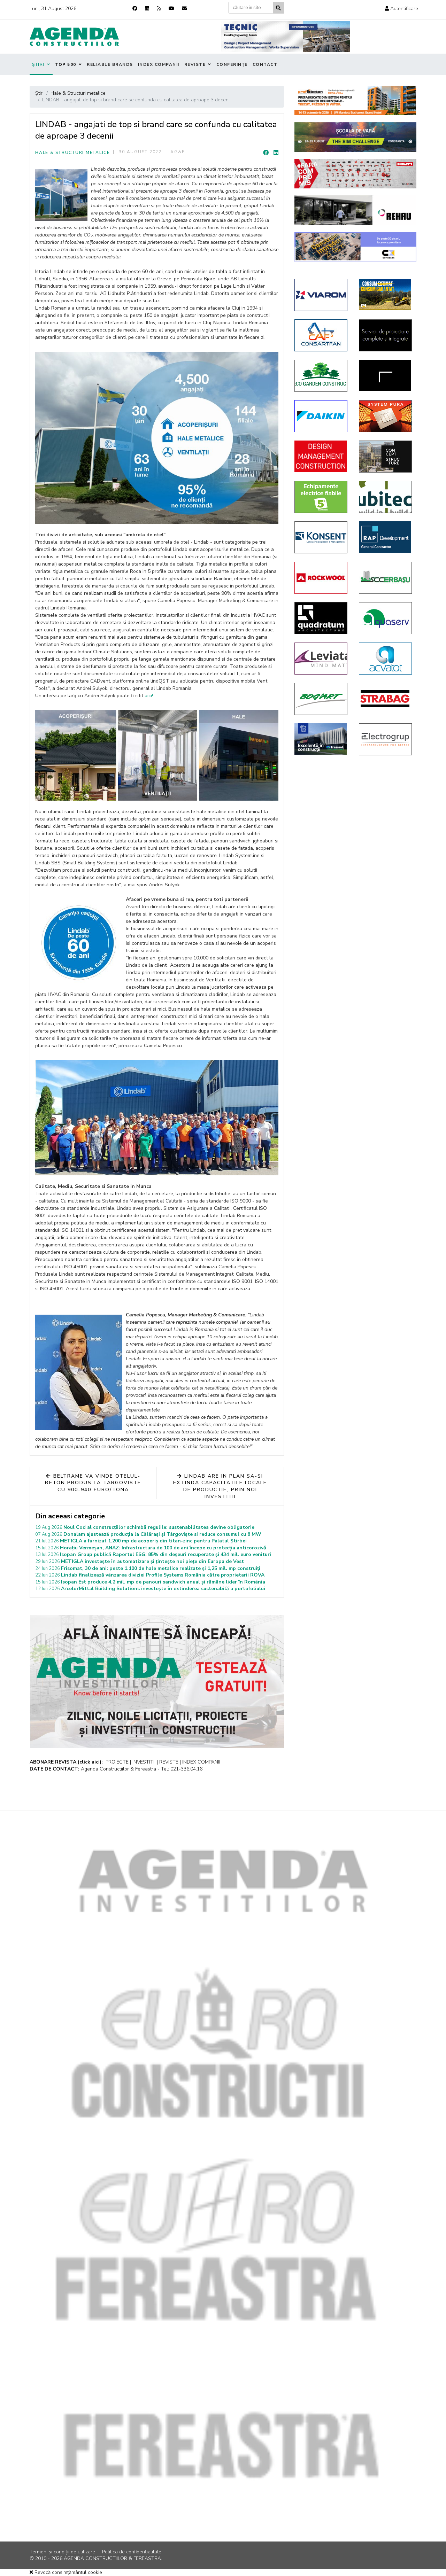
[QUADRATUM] (321, 618)
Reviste (195, 64)
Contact (265, 64)
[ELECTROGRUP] (386, 739)
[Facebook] (135, 9)
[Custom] (159, 9)
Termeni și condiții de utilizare (62, 2552)
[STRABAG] (386, 699)
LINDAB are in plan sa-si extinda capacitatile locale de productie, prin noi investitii (220, 1486)
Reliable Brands (110, 64)
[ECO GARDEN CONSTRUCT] (321, 376)
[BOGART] (321, 699)
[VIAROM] (321, 295)
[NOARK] (321, 497)
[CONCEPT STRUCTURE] (386, 457)
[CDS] (386, 335)
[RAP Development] (386, 537)
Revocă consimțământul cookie (68, 2572)
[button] (401, 9)
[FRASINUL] (321, 739)
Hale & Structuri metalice (73, 153)
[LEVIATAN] (321, 659)
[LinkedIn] (276, 153)
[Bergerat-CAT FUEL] (386, 295)
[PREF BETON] (355, 100)
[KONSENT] (321, 537)
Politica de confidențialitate (132, 2552)
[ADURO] (321, 456)
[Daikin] (321, 416)
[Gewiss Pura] (386, 416)
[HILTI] (355, 174)
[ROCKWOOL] (321, 578)
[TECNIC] (286, 37)
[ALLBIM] (355, 137)
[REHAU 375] (355, 210)
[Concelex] (355, 247)
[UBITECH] (386, 497)
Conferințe (232, 64)
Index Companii (159, 64)
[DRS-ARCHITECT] (386, 375)
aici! (149, 696)
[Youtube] (171, 9)
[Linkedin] (147, 9)
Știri (38, 64)
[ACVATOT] (386, 659)
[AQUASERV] (386, 618)
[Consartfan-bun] (321, 335)
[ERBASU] (386, 578)
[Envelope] (184, 9)
